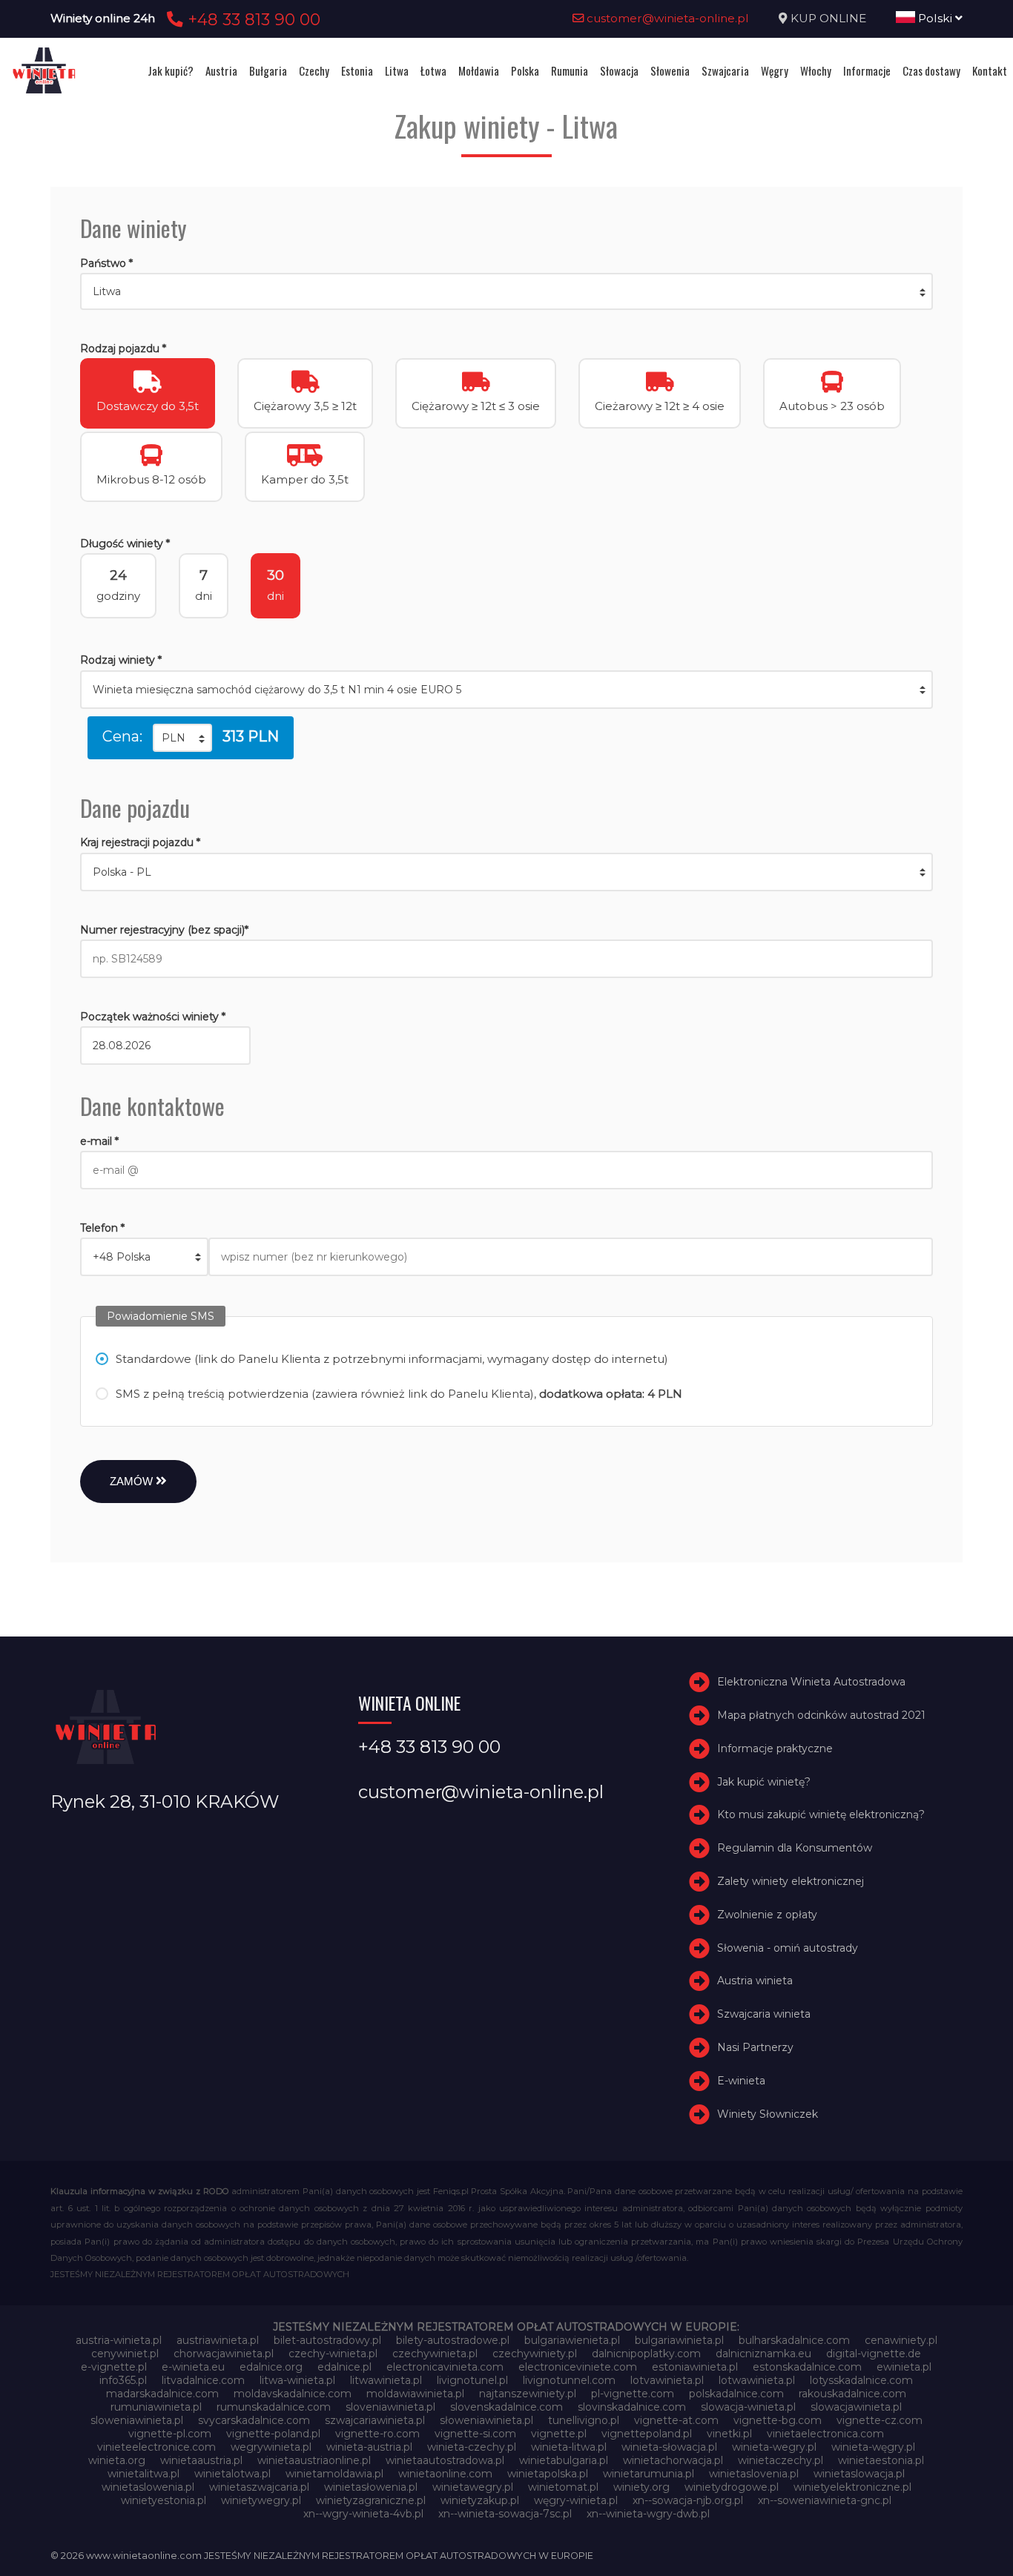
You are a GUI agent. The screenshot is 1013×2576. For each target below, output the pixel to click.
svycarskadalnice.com (254, 2420)
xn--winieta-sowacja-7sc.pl (505, 2514)
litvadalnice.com (203, 2380)
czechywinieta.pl (435, 2354)
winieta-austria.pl (369, 2447)
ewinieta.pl (904, 2367)
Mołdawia (479, 70)
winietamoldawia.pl (334, 2474)
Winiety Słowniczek (768, 2114)
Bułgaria (268, 70)
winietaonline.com (445, 2474)
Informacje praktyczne (775, 1748)
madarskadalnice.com (162, 2394)
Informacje (867, 70)
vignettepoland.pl (647, 2434)
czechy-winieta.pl (333, 2354)
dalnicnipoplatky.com (646, 2354)
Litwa (397, 70)
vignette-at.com (676, 2420)
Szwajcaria (725, 70)
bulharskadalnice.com (794, 2340)
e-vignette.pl (114, 2367)
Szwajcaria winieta (764, 2014)
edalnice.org (271, 2367)
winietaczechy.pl (781, 2460)
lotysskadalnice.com (861, 2380)
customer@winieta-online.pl (666, 18)
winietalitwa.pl (143, 2474)
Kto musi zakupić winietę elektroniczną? (821, 1815)
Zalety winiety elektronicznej (791, 1881)
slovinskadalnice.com (632, 2407)
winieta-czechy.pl (472, 2447)
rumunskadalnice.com (274, 2407)
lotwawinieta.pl (757, 2380)
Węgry (775, 70)
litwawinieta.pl (386, 2380)
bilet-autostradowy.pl (327, 2340)
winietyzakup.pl (480, 2500)
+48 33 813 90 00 (252, 19)
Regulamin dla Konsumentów (795, 1848)
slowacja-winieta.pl (748, 2407)
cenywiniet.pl (125, 2354)
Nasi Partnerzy (755, 2047)
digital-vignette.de (874, 2354)
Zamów (133, 1481)
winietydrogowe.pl (732, 2487)
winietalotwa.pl (232, 2474)
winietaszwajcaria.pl (259, 2487)
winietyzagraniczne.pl (371, 2500)
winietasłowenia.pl (371, 2487)
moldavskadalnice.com (293, 2394)
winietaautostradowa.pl (445, 2460)
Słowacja (619, 70)
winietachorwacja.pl (673, 2460)
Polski (935, 18)
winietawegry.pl (473, 2487)
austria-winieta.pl (119, 2340)
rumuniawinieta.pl (156, 2407)
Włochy (816, 70)
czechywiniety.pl (535, 2354)
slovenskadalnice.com (506, 2407)
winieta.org (117, 2460)
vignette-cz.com (880, 2420)
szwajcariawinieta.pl (375, 2420)
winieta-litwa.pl (569, 2447)
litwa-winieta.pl (297, 2380)
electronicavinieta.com (445, 2367)
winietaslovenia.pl (754, 2474)
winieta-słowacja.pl (669, 2447)
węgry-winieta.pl (576, 2500)
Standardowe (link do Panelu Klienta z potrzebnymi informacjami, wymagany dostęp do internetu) (392, 1359)
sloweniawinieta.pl (137, 2420)
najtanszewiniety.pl (528, 2394)
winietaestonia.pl (881, 2460)
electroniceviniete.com (578, 2367)
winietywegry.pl (261, 2500)
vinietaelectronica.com (825, 2434)
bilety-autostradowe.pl (453, 2340)
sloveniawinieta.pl (390, 2407)
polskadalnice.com (736, 2394)
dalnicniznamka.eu (763, 2354)
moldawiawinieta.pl (415, 2394)
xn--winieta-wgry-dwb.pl (648, 2514)
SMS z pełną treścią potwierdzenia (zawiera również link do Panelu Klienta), (399, 1394)
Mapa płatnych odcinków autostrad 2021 (821, 1715)
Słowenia (670, 70)
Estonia (357, 70)
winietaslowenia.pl (148, 2487)
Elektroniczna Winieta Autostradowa (811, 1682)
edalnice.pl (344, 2367)
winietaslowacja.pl (859, 2474)
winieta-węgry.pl (873, 2447)
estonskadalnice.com (807, 2367)
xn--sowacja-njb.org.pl (688, 2500)
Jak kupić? (171, 70)
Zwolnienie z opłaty (767, 1915)
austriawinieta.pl (218, 2340)
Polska (525, 70)
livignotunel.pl (472, 2380)
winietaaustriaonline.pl (314, 2460)
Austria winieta (755, 1981)
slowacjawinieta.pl (856, 2407)
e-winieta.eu (193, 2367)
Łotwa (433, 70)
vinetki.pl (729, 2434)
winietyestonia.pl (164, 2500)
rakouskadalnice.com (852, 2394)
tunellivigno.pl (584, 2420)
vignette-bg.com (778, 2420)
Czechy (314, 70)
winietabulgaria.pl (564, 2460)
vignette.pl (559, 2434)
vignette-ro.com (377, 2434)
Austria (221, 70)
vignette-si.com (475, 2434)
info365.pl (123, 2380)
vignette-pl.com (170, 2434)
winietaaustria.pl (201, 2460)
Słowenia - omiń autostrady (788, 1948)
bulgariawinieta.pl (679, 2340)
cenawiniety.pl (901, 2340)
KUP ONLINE (828, 18)
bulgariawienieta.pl (572, 2340)
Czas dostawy (931, 70)
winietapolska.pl (548, 2474)
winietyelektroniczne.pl (852, 2487)
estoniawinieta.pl (695, 2367)
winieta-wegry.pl (774, 2447)
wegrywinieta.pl (271, 2447)
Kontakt (990, 70)
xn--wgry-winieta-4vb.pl (363, 2514)
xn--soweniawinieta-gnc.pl (825, 2500)
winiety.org (641, 2487)
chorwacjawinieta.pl (224, 2354)
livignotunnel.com (569, 2380)
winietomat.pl (563, 2487)
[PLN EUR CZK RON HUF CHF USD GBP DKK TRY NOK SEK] (182, 738)
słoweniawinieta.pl (486, 2420)
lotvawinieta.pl (667, 2380)
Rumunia (570, 70)
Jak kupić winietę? (764, 1782)
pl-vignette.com (633, 2394)
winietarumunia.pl (649, 2474)
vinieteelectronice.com (156, 2447)
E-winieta (741, 2081)
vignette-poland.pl (273, 2434)
